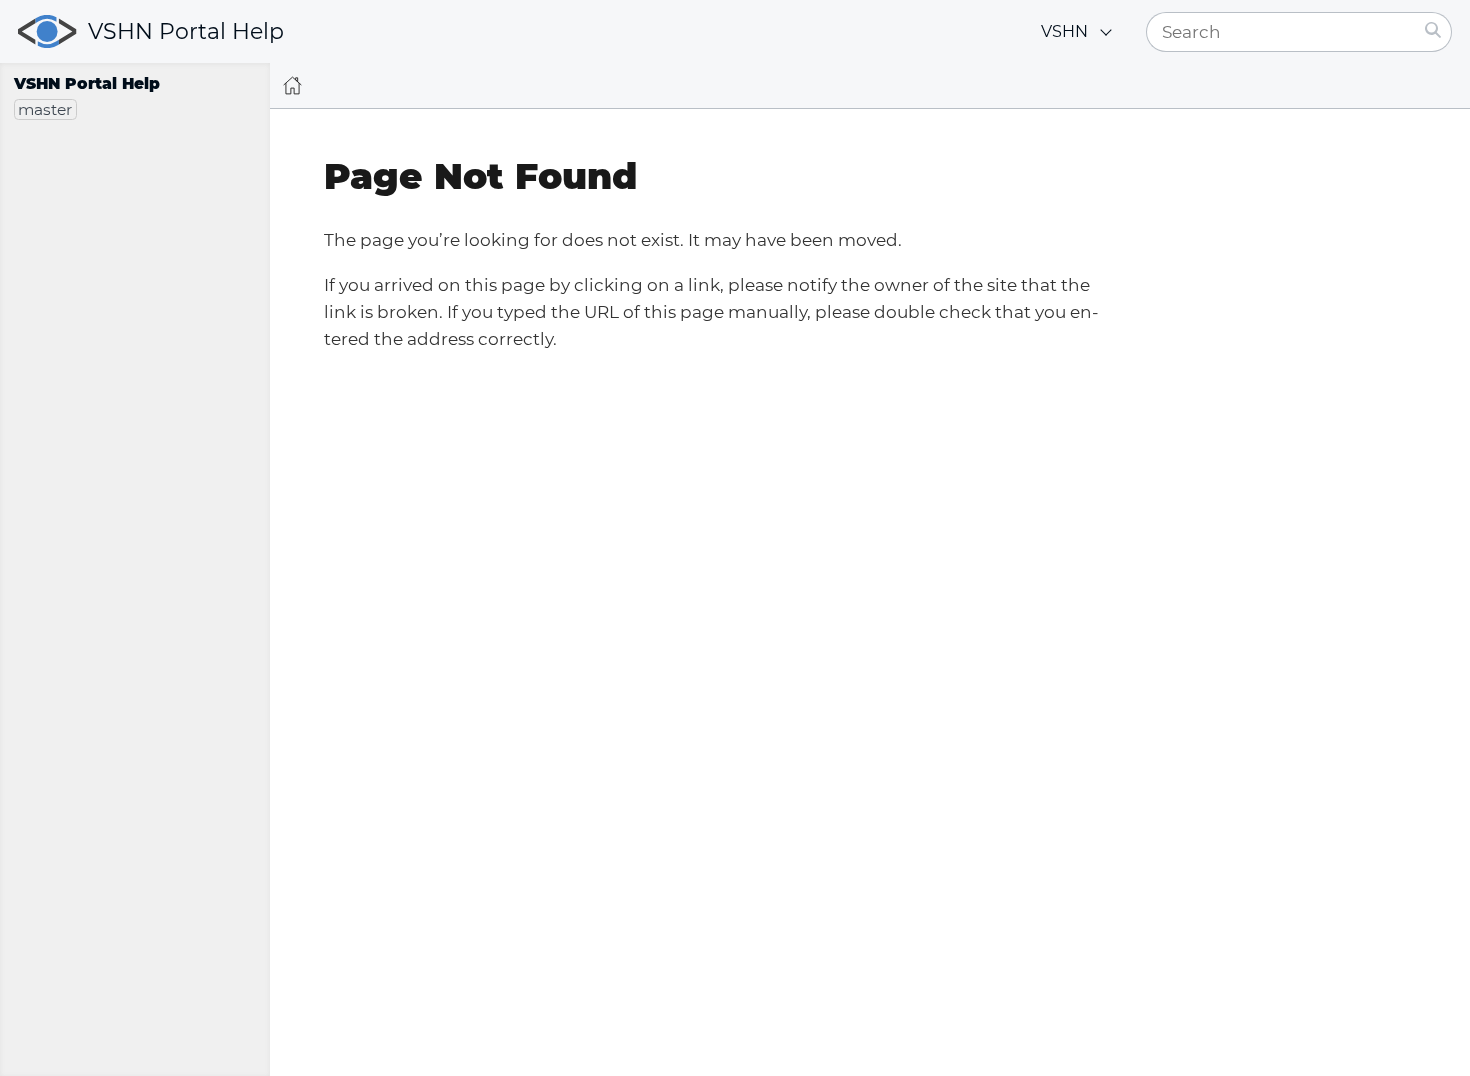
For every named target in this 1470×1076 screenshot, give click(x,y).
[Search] (1433, 32)
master (45, 109)
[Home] (292, 85)
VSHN (1064, 31)
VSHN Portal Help (186, 31)
